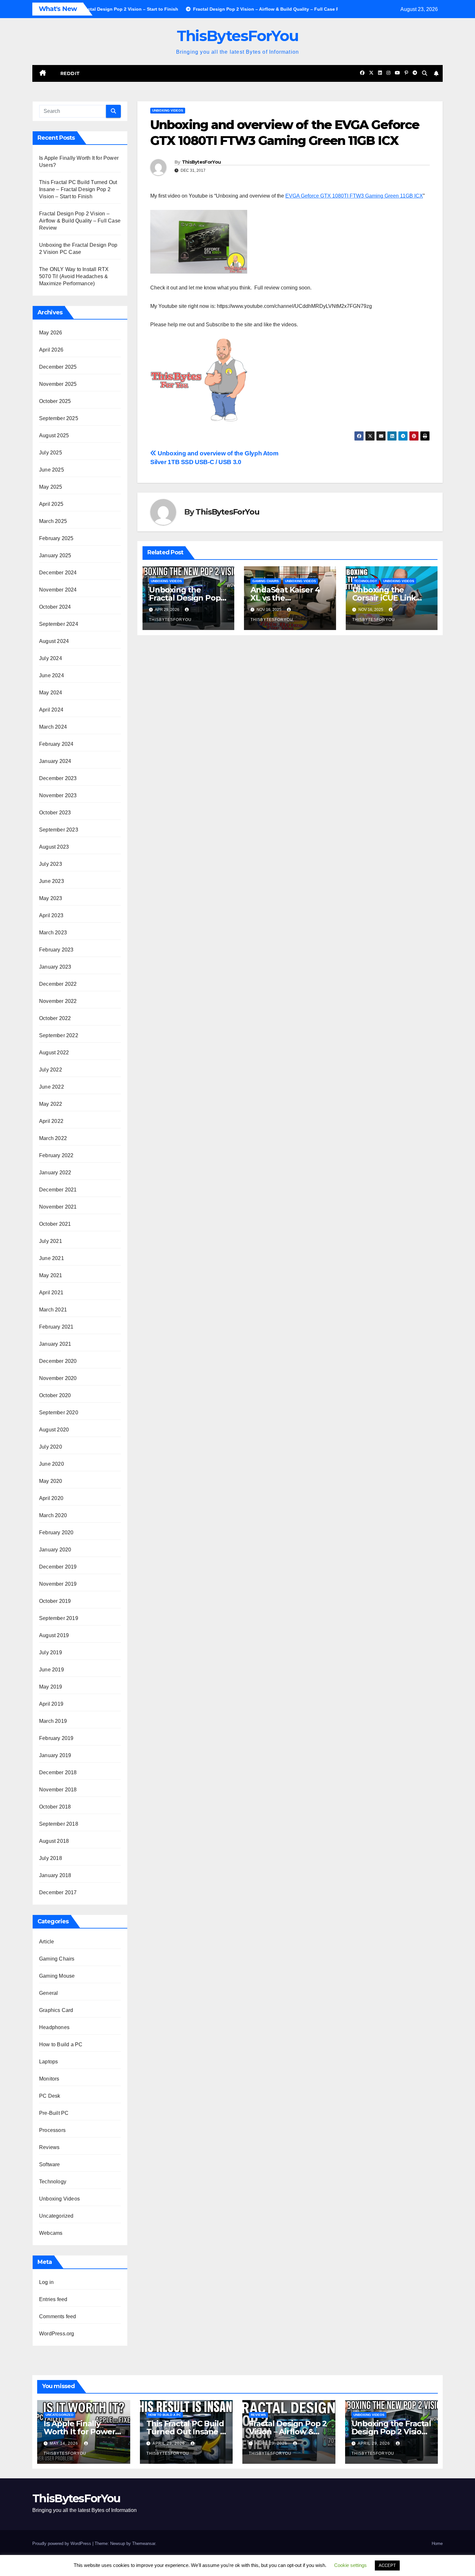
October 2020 (55, 1395)
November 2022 (58, 1001)
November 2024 (58, 590)
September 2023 (59, 830)
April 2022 (51, 1121)
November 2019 (58, 1584)
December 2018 (58, 1772)
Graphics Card (56, 2010)
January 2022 (55, 1173)
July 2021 (51, 1241)
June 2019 (52, 1670)
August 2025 (54, 435)
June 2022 (52, 1087)
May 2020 (51, 1481)
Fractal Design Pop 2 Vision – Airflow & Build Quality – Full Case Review (80, 221)
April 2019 (51, 1704)
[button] (425, 73)
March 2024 (53, 727)
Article (47, 1942)
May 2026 (51, 333)
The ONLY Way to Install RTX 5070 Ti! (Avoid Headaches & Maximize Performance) (74, 276)
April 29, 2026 (169, 2443)
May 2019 (51, 1687)
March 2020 (53, 1515)
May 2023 (51, 898)
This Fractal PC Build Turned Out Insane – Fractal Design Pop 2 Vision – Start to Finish (78, 189)
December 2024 (58, 573)
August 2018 (54, 1841)
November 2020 (58, 1378)
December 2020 (58, 1361)
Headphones (54, 2027)
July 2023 (51, 864)
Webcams (51, 2233)
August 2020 (54, 1430)
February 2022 (56, 1155)
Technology (53, 2182)
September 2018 (59, 1824)
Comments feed (58, 2316)
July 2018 (51, 1858)
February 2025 (56, 538)
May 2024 (51, 693)
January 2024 (55, 761)
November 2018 (58, 1790)
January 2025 (55, 555)
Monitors (49, 2079)
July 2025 (51, 453)
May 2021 (51, 1275)
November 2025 (58, 384)
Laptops (48, 2062)
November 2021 (58, 1207)
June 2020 (52, 1464)
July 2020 (51, 1447)
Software (50, 2164)
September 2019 (59, 1618)
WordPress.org (57, 2334)
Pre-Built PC (54, 2113)
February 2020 (56, 1533)
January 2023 (55, 967)
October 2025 (55, 401)
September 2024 (59, 624)
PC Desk (50, 2096)
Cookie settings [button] (350, 2565)
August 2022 (54, 1053)
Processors (52, 2130)
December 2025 (58, 367)
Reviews (49, 2147)
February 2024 (56, 744)
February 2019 (56, 1738)
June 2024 (52, 675)
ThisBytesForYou (238, 36)
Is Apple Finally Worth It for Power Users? (79, 2432)
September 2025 (59, 418)
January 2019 (55, 1755)
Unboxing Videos (59, 2199)
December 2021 (58, 1190)
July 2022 (51, 1070)
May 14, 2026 (65, 2443)
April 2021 (51, 1293)
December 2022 (58, 984)
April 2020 (51, 1498)
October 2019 (55, 1601)
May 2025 (51, 487)
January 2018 (55, 1875)
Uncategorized (56, 2216)
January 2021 (55, 1344)
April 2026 (51, 350)
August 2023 (54, 847)
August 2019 (54, 1635)
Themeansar (144, 2543)
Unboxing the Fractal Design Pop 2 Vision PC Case (188, 598)
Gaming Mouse (57, 1976)
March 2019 (53, 1721)
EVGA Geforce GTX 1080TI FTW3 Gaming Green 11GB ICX (354, 196)
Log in (46, 2282)
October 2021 (55, 1224)
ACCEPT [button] (387, 2565)
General (48, 1993)
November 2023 (58, 795)
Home (437, 2543)
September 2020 (59, 1413)
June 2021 (52, 1258)
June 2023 (52, 881)
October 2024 (55, 607)
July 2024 (51, 658)
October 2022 (55, 1018)
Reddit (70, 73)
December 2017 (58, 1892)
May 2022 (51, 1104)
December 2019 (58, 1567)
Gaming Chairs (57, 1959)
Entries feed (53, 2299)
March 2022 (53, 1138)
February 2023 (56, 950)
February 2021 (56, 1327)
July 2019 (51, 1652)
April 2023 (51, 915)
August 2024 (54, 641)
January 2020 (55, 1550)
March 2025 (53, 521)
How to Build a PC (61, 2044)
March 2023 (53, 933)
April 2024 (51, 710)
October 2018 (55, 1807)
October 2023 (55, 813)
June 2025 (52, 470)
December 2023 (58, 778)
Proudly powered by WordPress (62, 2543)
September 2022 (59, 1035)
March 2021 (53, 1310)
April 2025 (51, 504)
